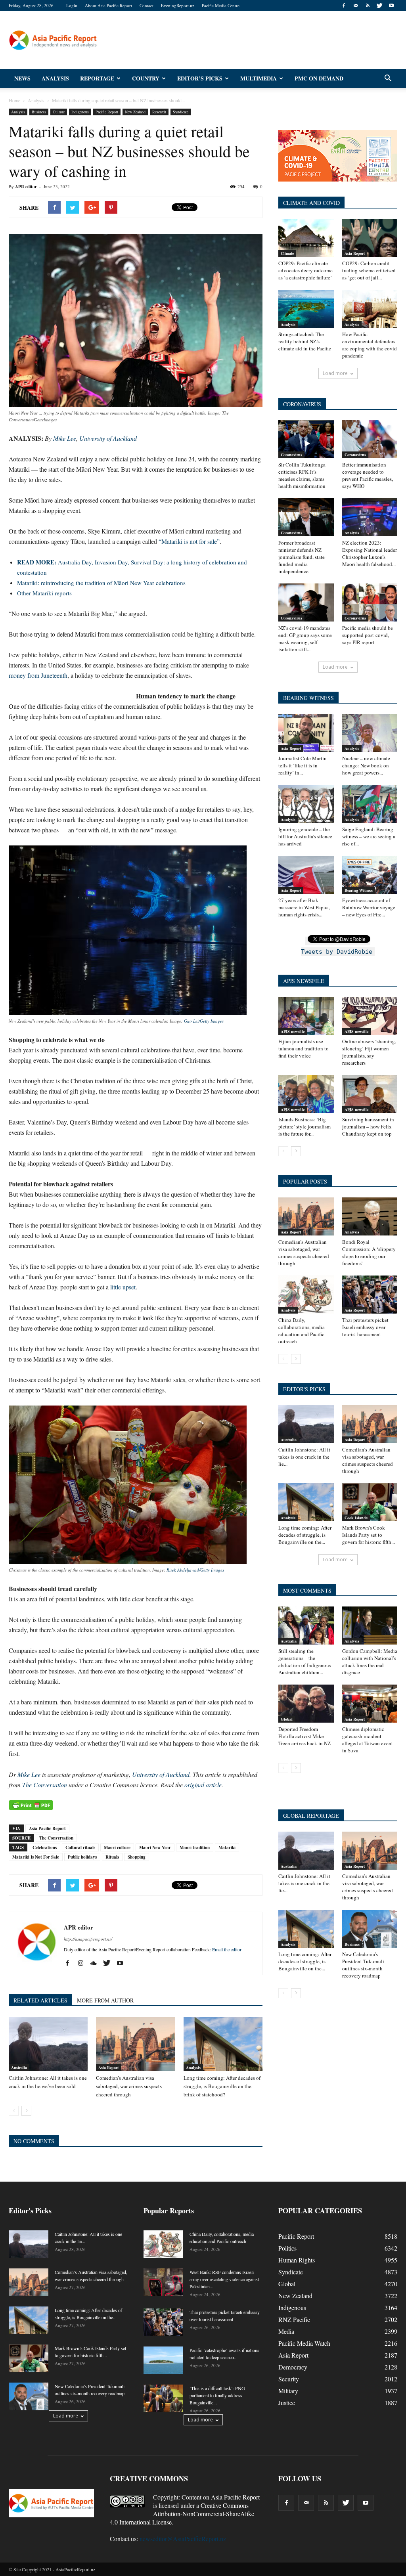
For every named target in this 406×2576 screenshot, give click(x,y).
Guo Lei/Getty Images (204, 1021)
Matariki (227, 1847)
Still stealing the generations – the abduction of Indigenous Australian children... (305, 1662)
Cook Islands (356, 1518)
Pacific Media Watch (304, 2343)
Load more (335, 373)
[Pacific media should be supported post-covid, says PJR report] (370, 602)
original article (203, 1785)
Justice (287, 2403)
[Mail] (356, 6)
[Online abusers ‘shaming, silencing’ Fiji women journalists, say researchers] (370, 1016)
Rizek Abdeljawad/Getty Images (195, 1570)
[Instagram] (83, 1963)
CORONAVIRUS (302, 404)
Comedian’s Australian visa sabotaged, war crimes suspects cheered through (129, 2086)
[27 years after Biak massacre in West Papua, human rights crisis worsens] (306, 875)
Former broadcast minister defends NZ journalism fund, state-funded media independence (302, 557)
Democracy (293, 2367)
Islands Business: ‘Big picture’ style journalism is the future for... (304, 1126)
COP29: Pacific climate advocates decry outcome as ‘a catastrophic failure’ (305, 270)
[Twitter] (379, 6)
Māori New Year (155, 1847)
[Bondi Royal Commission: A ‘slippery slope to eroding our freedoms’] (370, 1216)
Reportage (97, 78)
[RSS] (368, 6)
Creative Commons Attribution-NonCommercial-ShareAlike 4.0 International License (182, 2514)
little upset (123, 1287)
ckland (108, 438)
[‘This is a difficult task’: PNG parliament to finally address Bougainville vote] (163, 2398)
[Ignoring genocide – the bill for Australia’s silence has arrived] (306, 804)
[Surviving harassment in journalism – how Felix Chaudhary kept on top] (370, 1094)
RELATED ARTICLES (40, 2000)
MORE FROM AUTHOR (105, 2000)
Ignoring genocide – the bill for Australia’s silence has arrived (305, 836)
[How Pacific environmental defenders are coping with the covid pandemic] (370, 309)
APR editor (26, 187)
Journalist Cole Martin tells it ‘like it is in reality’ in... (303, 765)
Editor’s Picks (200, 78)
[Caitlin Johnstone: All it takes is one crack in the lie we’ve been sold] (48, 2044)
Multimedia (259, 78)
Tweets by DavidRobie (337, 952)
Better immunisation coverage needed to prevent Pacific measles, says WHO (368, 475)
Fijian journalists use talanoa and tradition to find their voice (304, 1048)
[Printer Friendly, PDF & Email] (31, 1805)
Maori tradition (195, 1847)
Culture (59, 112)
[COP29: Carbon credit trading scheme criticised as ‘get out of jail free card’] (370, 238)
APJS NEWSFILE (304, 981)
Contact (147, 5)
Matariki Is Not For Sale (36, 1857)
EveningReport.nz (178, 5)
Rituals (112, 1857)
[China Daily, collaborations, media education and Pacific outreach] (306, 1295)
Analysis (55, 78)
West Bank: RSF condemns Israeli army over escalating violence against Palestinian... (224, 2279)
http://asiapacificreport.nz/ (88, 1939)
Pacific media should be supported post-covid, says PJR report (368, 635)
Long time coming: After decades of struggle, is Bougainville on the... (305, 1535)
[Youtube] (391, 6)
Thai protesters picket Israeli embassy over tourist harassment (365, 1327)
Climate (287, 253)
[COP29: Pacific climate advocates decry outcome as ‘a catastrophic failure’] (306, 238)
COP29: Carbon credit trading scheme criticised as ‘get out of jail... (369, 270)
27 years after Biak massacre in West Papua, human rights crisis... (304, 907)
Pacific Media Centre (221, 5)
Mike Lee (65, 438)
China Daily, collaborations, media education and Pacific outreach (302, 1331)
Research (159, 112)
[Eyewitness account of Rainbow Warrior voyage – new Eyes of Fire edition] (370, 875)
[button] (388, 78)
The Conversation (45, 1785)
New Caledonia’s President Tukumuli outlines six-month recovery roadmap (363, 1965)
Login (72, 5)
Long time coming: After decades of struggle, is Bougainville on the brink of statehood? (222, 2086)
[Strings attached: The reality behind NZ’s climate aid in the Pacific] (306, 309)
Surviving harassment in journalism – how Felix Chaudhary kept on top (368, 1126)
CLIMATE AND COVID (311, 203)
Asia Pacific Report (47, 1828)
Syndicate (181, 112)
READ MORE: (37, 562)
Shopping (137, 1857)
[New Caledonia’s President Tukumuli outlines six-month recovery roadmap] (370, 1929)
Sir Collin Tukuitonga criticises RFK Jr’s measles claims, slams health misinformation (302, 475)
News (22, 78)
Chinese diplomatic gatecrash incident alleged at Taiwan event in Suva (368, 1740)
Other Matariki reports (44, 593)
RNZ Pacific (294, 2319)
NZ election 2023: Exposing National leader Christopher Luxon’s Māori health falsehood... (370, 553)
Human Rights (297, 2260)
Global (287, 1719)
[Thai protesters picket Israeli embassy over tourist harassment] (370, 1295)
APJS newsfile (293, 1031)
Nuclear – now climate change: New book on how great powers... (366, 765)
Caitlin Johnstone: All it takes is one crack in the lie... (304, 1457)
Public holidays (82, 1857)
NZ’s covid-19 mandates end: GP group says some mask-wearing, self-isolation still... (305, 639)
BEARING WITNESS (308, 698)
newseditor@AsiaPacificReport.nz (183, 2539)
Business (39, 112)
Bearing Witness (359, 890)
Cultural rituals (80, 1847)
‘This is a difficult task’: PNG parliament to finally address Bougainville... (217, 2395)
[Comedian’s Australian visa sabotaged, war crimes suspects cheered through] (135, 2044)
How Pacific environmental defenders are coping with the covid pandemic (370, 345)
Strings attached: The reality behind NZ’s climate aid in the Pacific (305, 341)
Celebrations (45, 1847)
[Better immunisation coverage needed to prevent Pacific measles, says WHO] (370, 439)
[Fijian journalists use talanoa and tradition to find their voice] (306, 1016)
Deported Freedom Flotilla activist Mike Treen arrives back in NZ (304, 1736)
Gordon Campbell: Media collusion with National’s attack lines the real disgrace (370, 1662)
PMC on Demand (319, 78)
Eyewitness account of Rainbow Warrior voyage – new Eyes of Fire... (369, 907)
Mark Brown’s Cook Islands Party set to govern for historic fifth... (369, 1535)
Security (289, 2379)
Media (286, 2331)
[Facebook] (344, 6)
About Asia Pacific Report (108, 5)
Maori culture (117, 1847)
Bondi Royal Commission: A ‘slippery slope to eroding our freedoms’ (369, 1253)
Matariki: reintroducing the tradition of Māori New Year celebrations (101, 583)
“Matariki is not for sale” (189, 541)
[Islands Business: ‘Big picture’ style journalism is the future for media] (306, 1094)
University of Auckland (161, 1774)
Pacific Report (107, 112)
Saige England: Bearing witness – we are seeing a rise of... (369, 836)
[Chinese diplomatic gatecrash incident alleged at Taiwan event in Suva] (370, 1704)
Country (146, 78)
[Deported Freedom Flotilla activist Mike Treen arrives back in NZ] (306, 1704)
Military (288, 2391)
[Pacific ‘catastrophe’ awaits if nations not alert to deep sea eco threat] (163, 2360)
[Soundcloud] (97, 1963)
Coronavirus (291, 455)
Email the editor (227, 1949)
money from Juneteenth (38, 675)
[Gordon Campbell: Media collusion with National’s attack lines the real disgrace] (370, 1626)
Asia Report (108, 2067)
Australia (19, 2067)
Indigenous (80, 112)
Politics (287, 2248)
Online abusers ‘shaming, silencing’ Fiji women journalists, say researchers (369, 1052)
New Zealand (135, 112)
